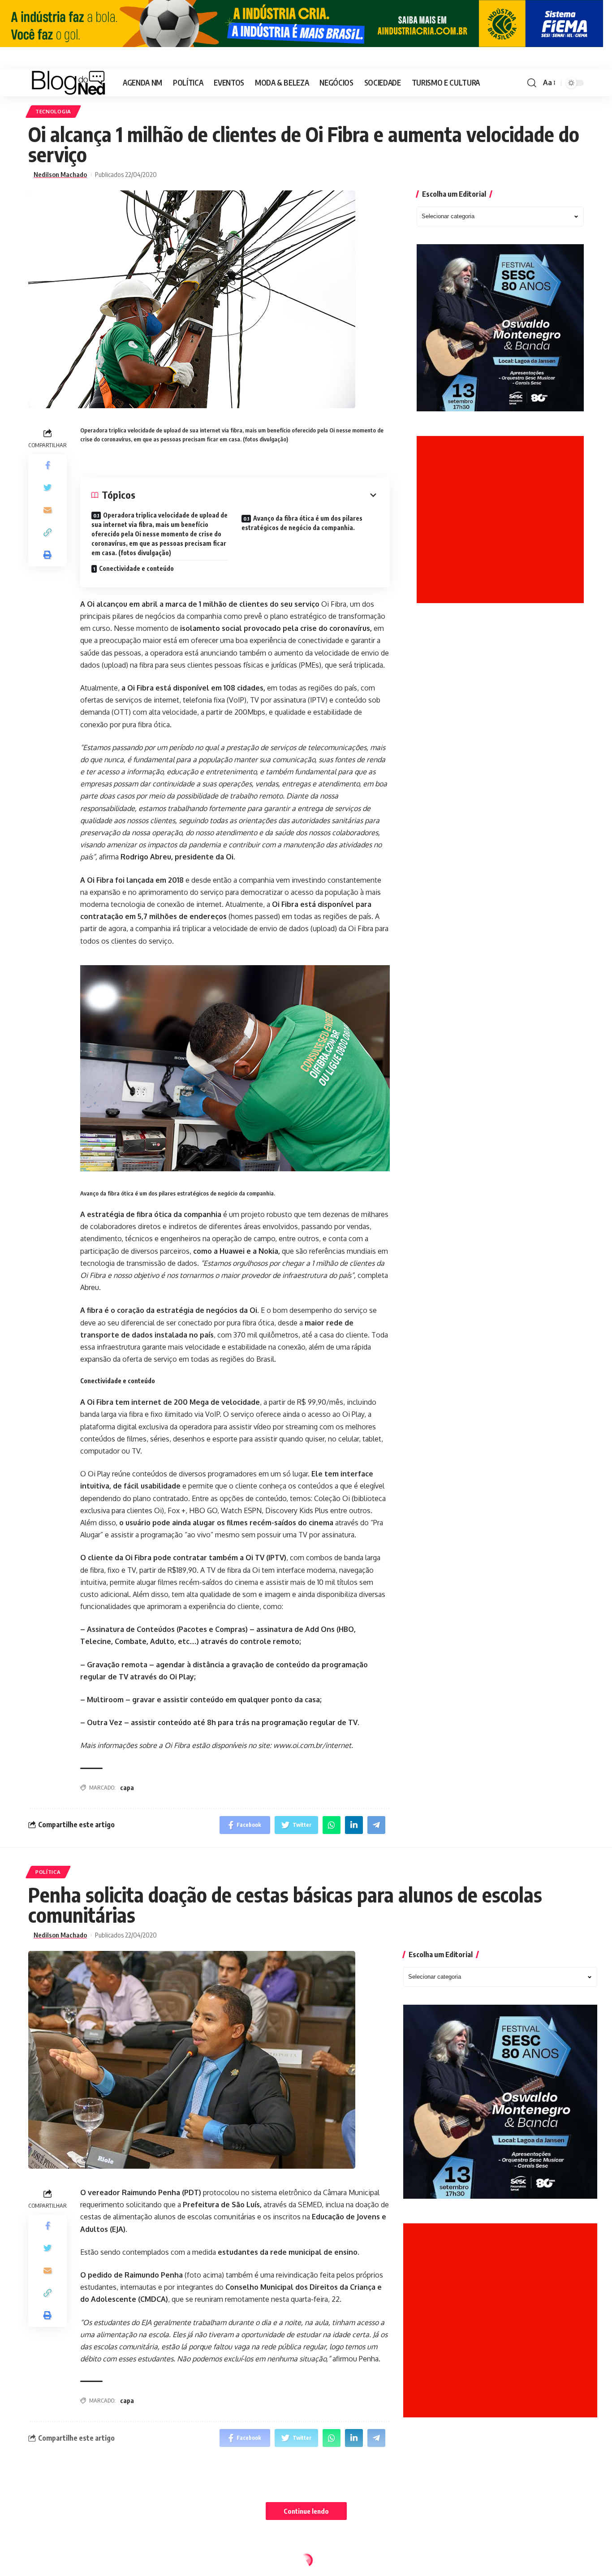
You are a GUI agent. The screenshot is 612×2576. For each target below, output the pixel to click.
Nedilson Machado (60, 175)
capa (127, 1788)
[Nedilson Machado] (68, 83)
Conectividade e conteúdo (136, 568)
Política (48, 1872)
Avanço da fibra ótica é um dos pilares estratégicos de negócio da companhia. (302, 523)
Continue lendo (306, 2511)
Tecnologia (53, 111)
